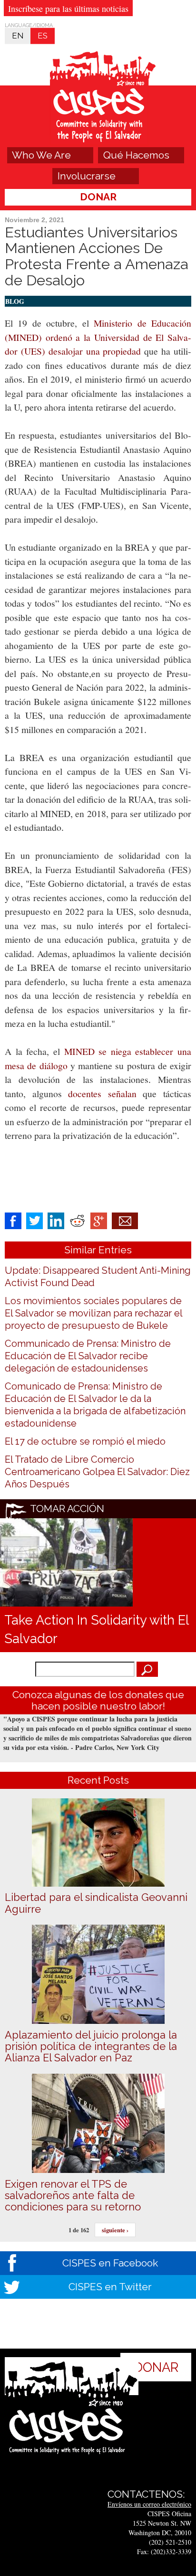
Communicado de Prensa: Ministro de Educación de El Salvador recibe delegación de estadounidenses (88, 1356)
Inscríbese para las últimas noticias (68, 9)
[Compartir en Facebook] (13, 1220)
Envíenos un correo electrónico (149, 2504)
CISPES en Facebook (110, 2263)
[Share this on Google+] (99, 1220)
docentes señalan (102, 1094)
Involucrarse (87, 176)
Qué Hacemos (136, 155)
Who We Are (41, 155)
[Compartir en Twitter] (34, 1220)
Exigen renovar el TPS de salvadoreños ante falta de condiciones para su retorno (73, 2195)
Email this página (125, 1221)
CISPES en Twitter (110, 2287)
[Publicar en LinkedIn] (56, 1220)
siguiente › (115, 2230)
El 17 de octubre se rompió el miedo (85, 1441)
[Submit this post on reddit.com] (77, 1220)
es (43, 36)
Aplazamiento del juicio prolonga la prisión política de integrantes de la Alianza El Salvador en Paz (91, 2046)
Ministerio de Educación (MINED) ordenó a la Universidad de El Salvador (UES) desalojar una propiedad (98, 337)
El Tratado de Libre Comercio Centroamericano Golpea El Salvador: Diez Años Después (97, 1472)
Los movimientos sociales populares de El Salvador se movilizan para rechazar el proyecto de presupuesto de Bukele (93, 1313)
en (18, 36)
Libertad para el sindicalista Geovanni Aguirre (96, 1903)
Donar (98, 197)
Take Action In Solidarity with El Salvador (96, 1629)
